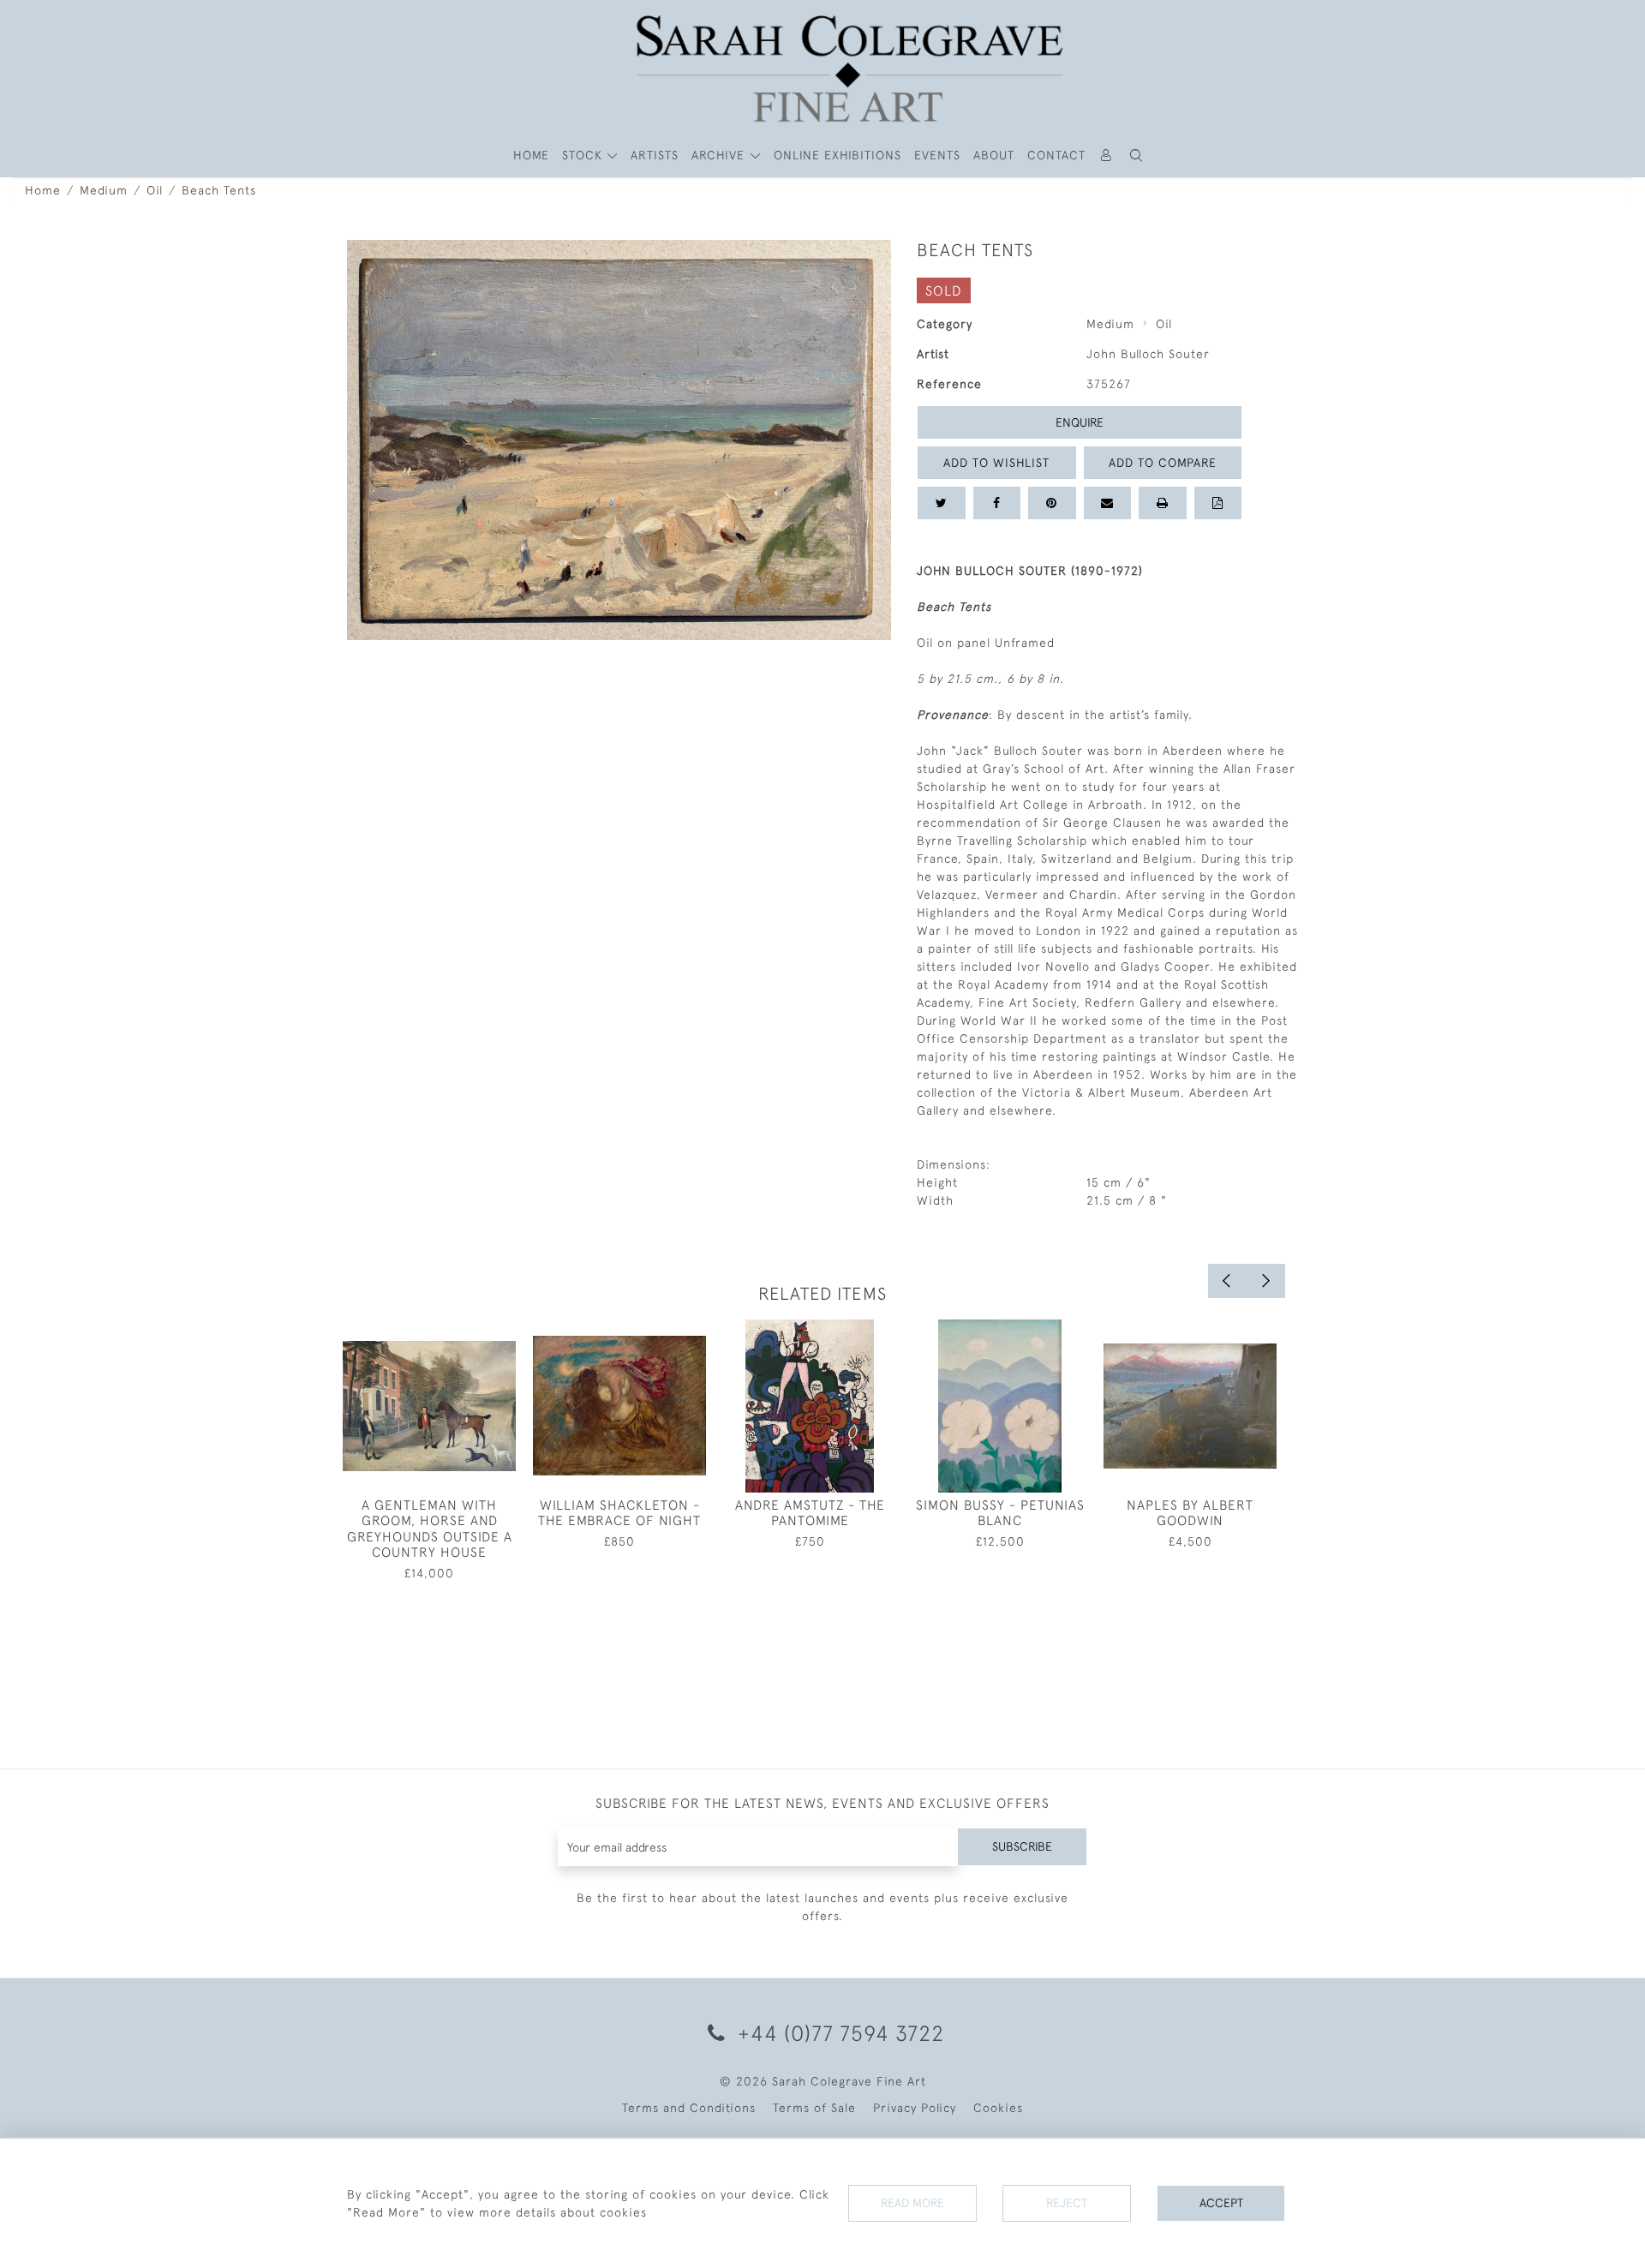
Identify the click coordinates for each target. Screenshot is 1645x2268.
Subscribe (1022, 1846)
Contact (1056, 155)
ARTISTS (655, 155)
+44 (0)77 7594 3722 (838, 2033)
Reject (1067, 2203)
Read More (912, 2203)
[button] (1137, 156)
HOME (531, 155)
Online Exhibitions (837, 155)
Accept (1221, 2203)
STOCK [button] (584, 155)
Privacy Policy (915, 2108)
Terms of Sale (814, 2108)
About (994, 155)
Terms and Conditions (689, 2108)
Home (43, 190)
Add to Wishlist (996, 463)
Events (937, 155)
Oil (155, 190)
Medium (104, 190)
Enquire (1080, 422)
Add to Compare (1163, 463)
